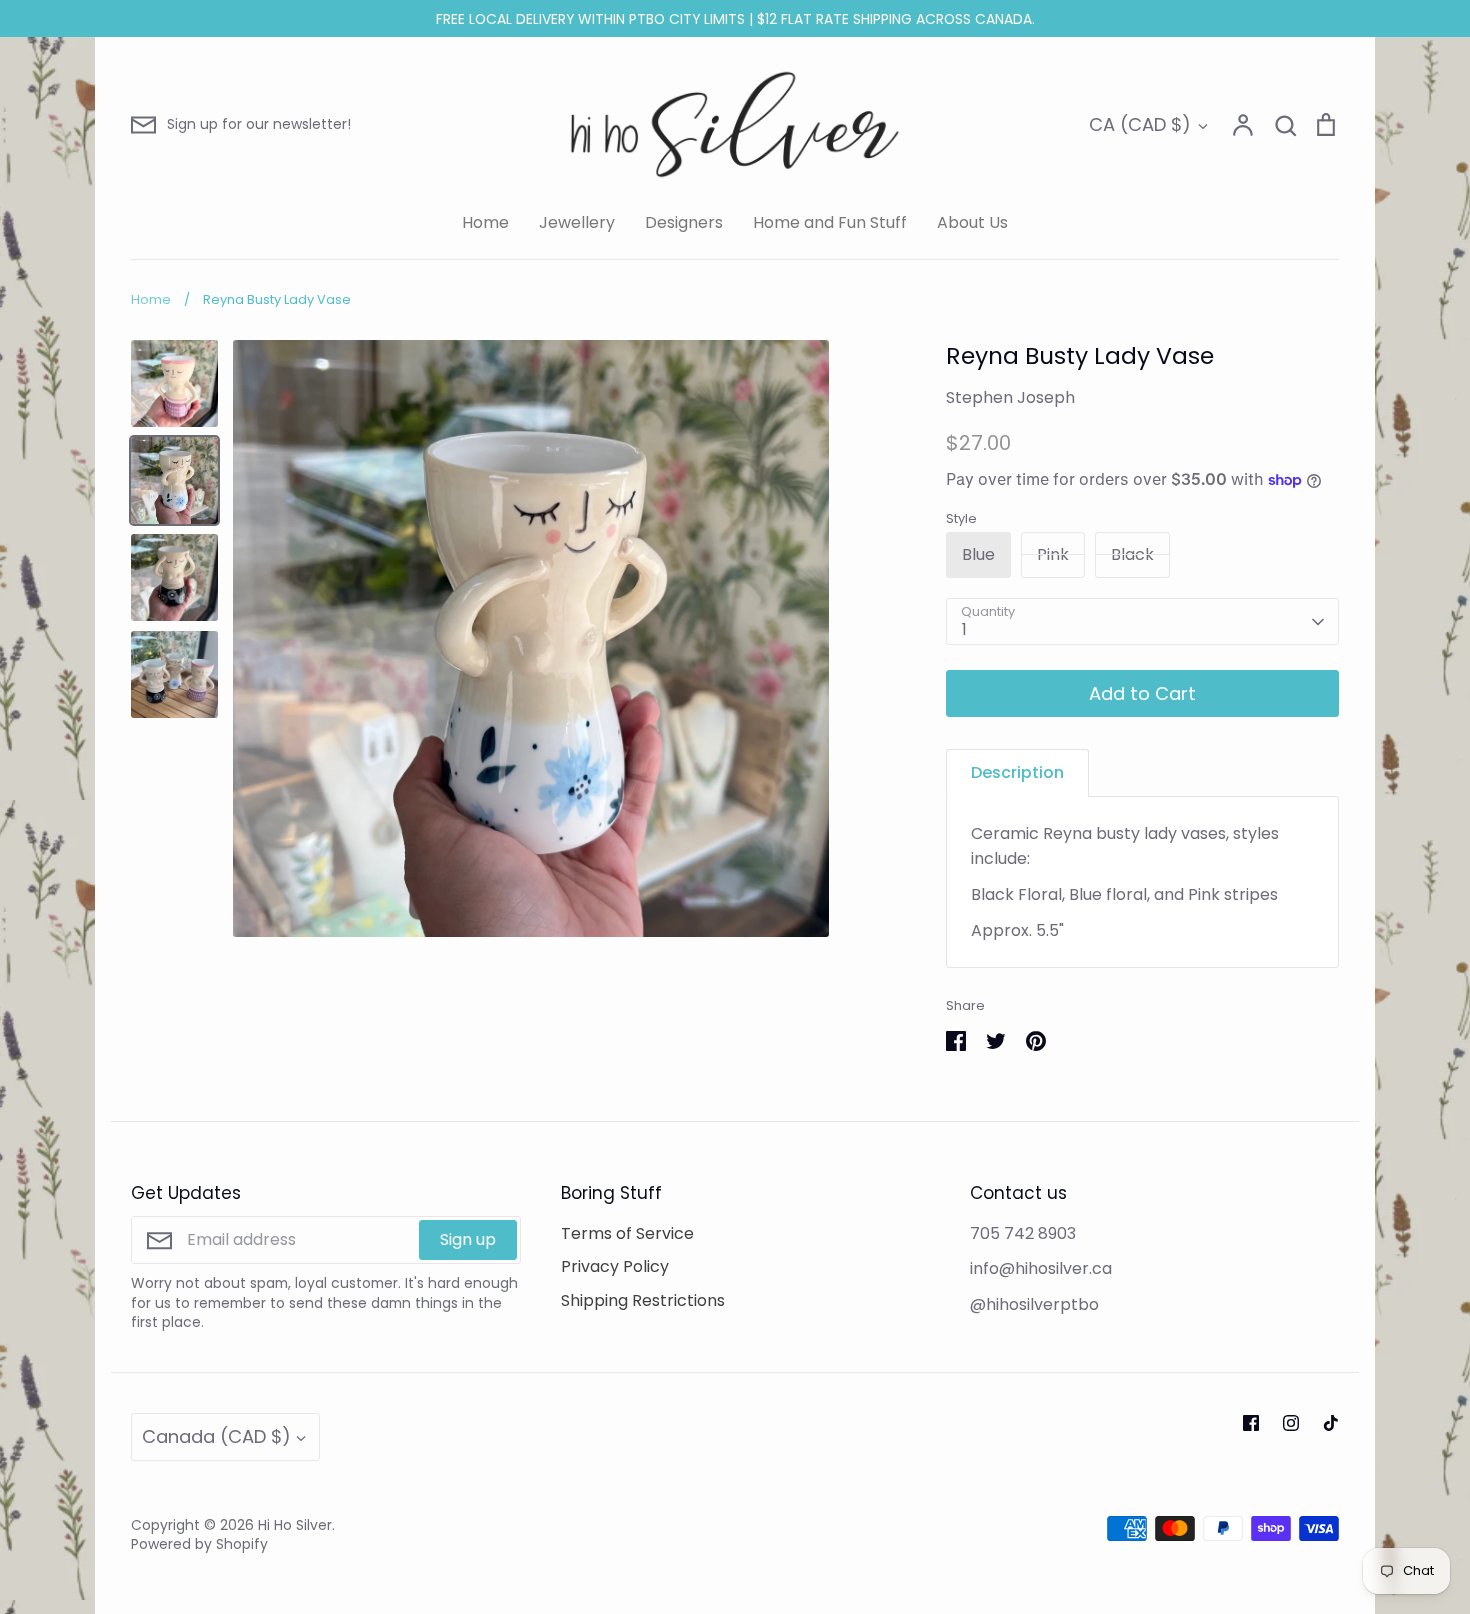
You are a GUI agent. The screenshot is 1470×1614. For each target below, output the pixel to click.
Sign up (468, 1239)
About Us (972, 222)
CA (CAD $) (1140, 124)
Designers (684, 222)
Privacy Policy (615, 1266)
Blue (978, 554)
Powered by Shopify (199, 1544)
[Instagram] (1291, 1423)
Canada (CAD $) (216, 1436)
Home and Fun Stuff (830, 222)
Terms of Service (627, 1233)
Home (485, 222)
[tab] (1017, 772)
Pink (1053, 554)
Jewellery (577, 222)
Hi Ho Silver (295, 1525)
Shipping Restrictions (643, 1300)
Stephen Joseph (1010, 397)
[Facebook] (1251, 1423)
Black (1132, 554)
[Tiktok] (1331, 1423)
